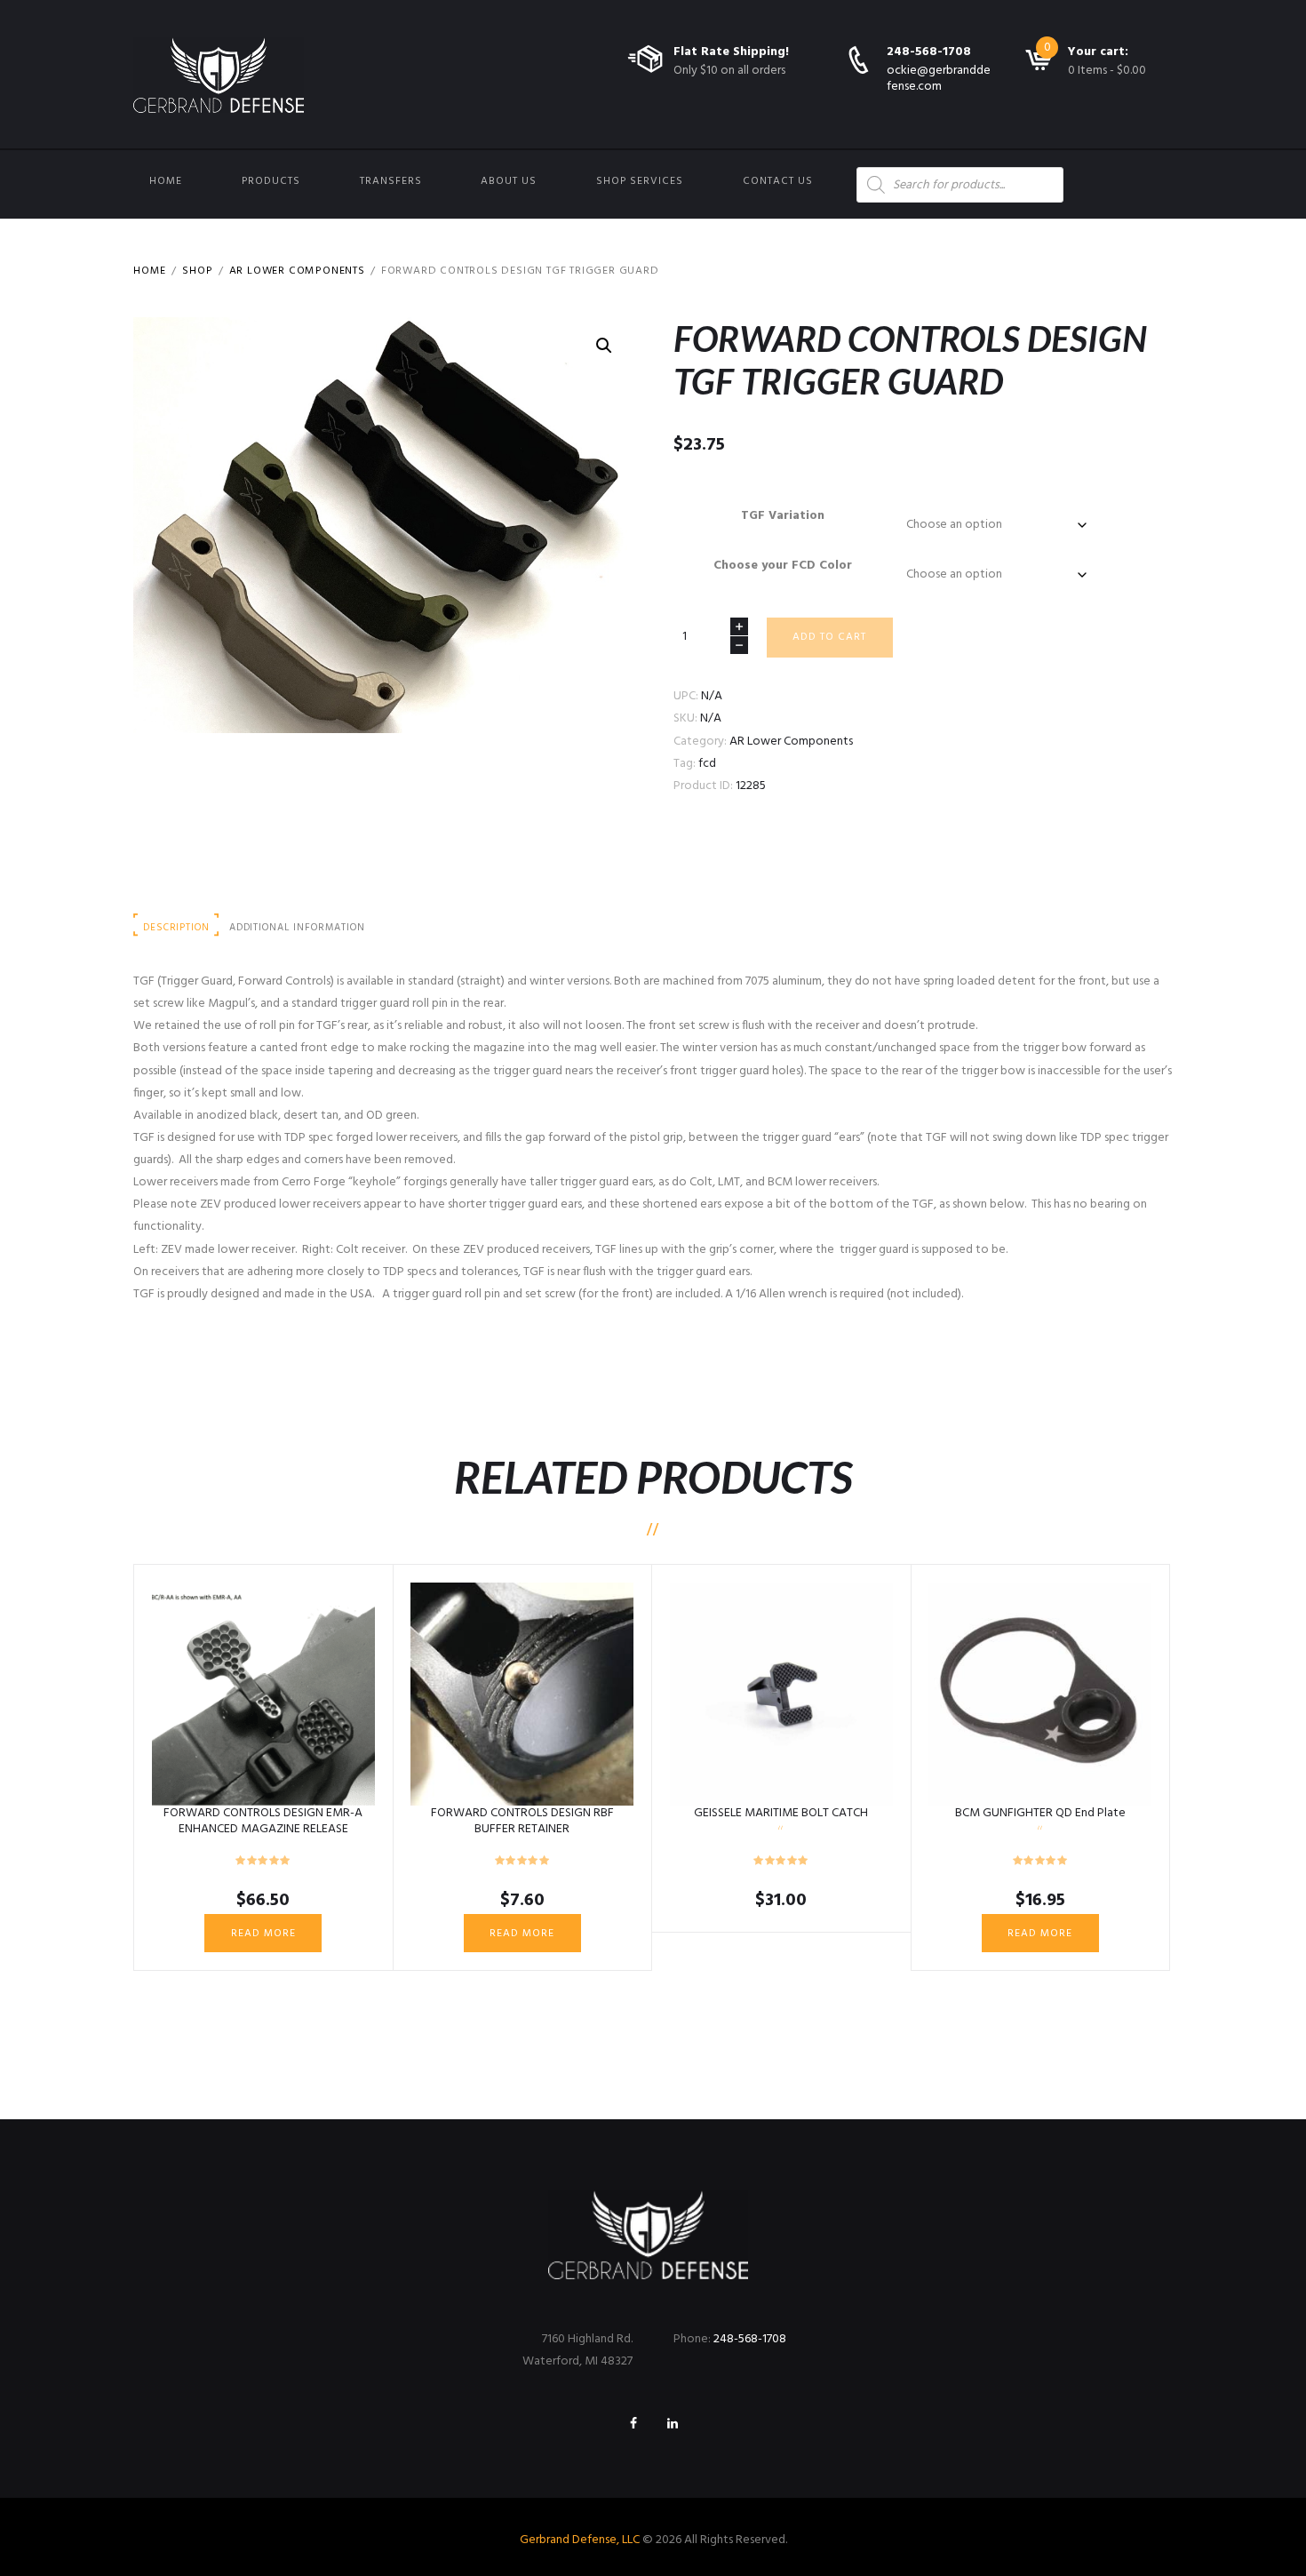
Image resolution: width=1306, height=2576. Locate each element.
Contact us (778, 181)
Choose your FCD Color (783, 566)
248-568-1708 (929, 52)
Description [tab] (176, 928)
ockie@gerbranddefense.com (939, 79)
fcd (707, 764)
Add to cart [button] (781, 1694)
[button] (604, 346)
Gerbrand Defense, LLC (580, 2540)
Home (166, 181)
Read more (263, 1934)
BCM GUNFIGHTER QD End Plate (1040, 1813)
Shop (197, 271)
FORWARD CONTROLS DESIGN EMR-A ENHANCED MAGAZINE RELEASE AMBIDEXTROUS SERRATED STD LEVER (263, 1829)
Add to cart (829, 637)
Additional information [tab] (297, 928)
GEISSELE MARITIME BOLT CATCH (781, 1813)
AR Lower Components (297, 271)
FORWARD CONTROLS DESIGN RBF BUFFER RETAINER (522, 1821)
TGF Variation (783, 516)
